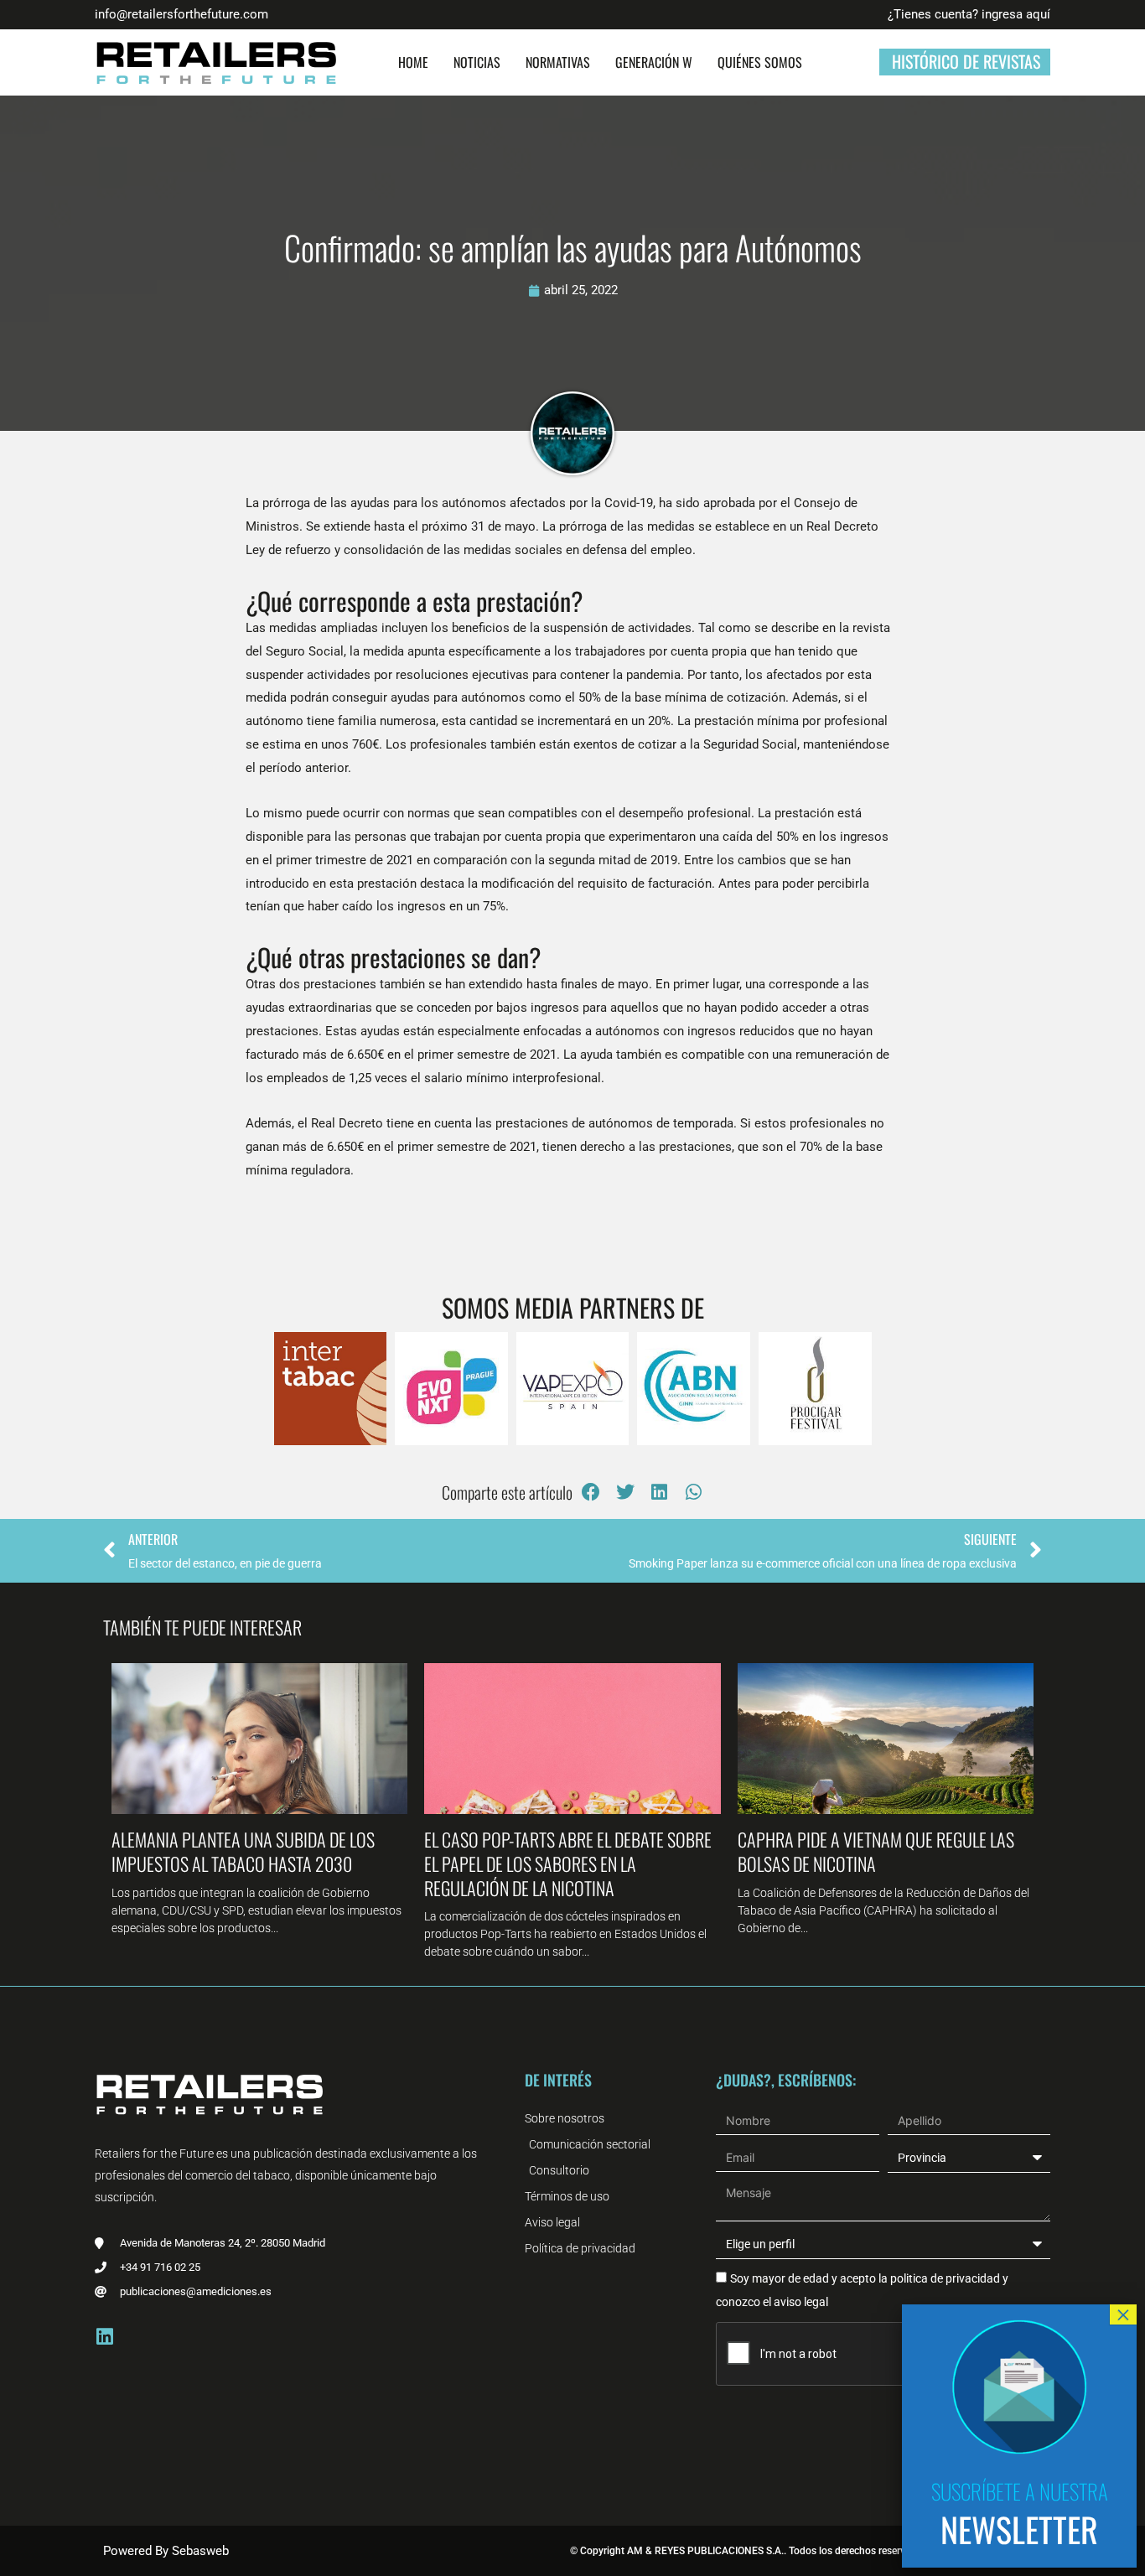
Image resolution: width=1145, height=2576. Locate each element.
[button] (591, 1493)
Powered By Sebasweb (166, 2551)
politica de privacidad (944, 2278)
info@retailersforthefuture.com (181, 14)
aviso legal (801, 2302)
